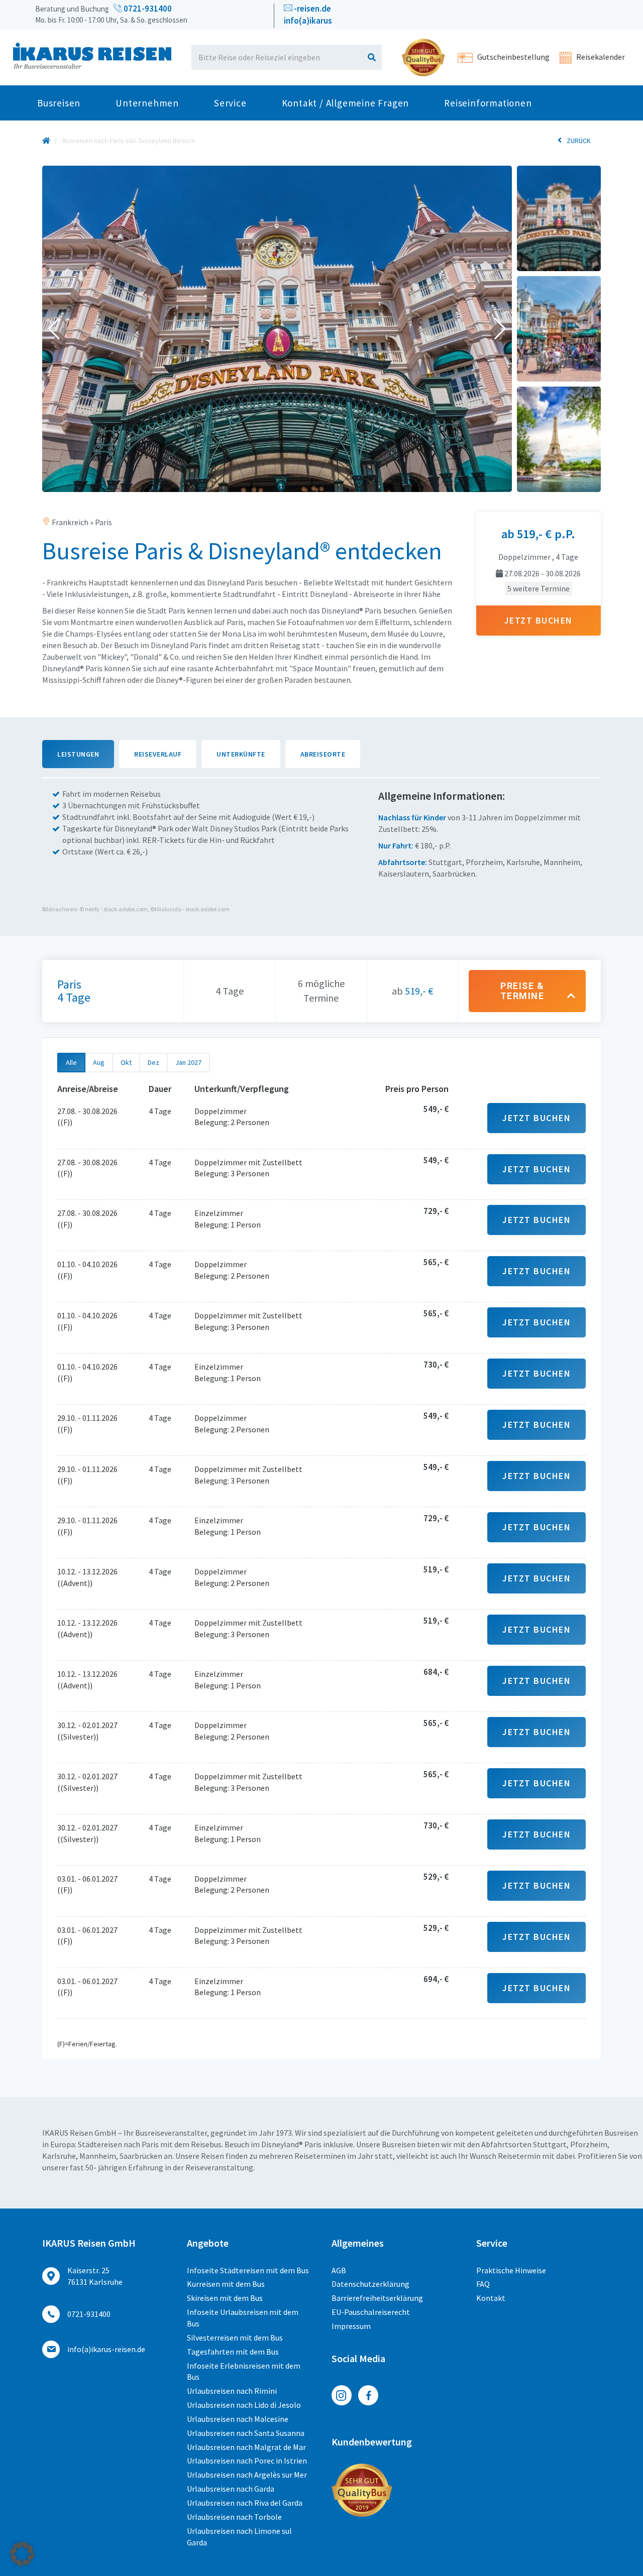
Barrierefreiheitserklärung (377, 2298)
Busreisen (59, 103)
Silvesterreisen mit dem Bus (235, 2338)
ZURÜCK (579, 141)
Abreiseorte (323, 754)
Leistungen (78, 754)
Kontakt (491, 2298)
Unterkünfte (241, 754)
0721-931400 (147, 9)
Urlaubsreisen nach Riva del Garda (245, 2503)
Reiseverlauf (158, 754)
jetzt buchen (539, 620)
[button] (54, 329)
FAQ (483, 2284)
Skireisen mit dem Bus (225, 2298)
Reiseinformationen (488, 103)
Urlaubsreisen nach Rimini (232, 2391)
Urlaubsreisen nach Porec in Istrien (247, 2461)
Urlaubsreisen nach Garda (231, 2489)
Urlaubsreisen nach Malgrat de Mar (246, 2447)
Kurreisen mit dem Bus (226, 2284)
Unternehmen (147, 103)
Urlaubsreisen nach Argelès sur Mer (247, 2475)
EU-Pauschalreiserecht (371, 2312)
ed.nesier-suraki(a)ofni (106, 2349)
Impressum (351, 2326)
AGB (339, 2270)
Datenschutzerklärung (370, 2284)
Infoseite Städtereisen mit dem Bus (248, 2270)
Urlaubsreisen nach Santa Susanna (246, 2433)
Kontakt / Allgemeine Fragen (346, 103)
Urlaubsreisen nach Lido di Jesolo (244, 2405)
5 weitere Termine (539, 588)
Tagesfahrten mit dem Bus (233, 2352)
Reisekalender (600, 57)
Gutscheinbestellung (513, 57)
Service (230, 103)
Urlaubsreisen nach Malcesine (238, 2419)
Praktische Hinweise (511, 2270)
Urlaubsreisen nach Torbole (234, 2517)
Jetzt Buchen (537, 1118)
